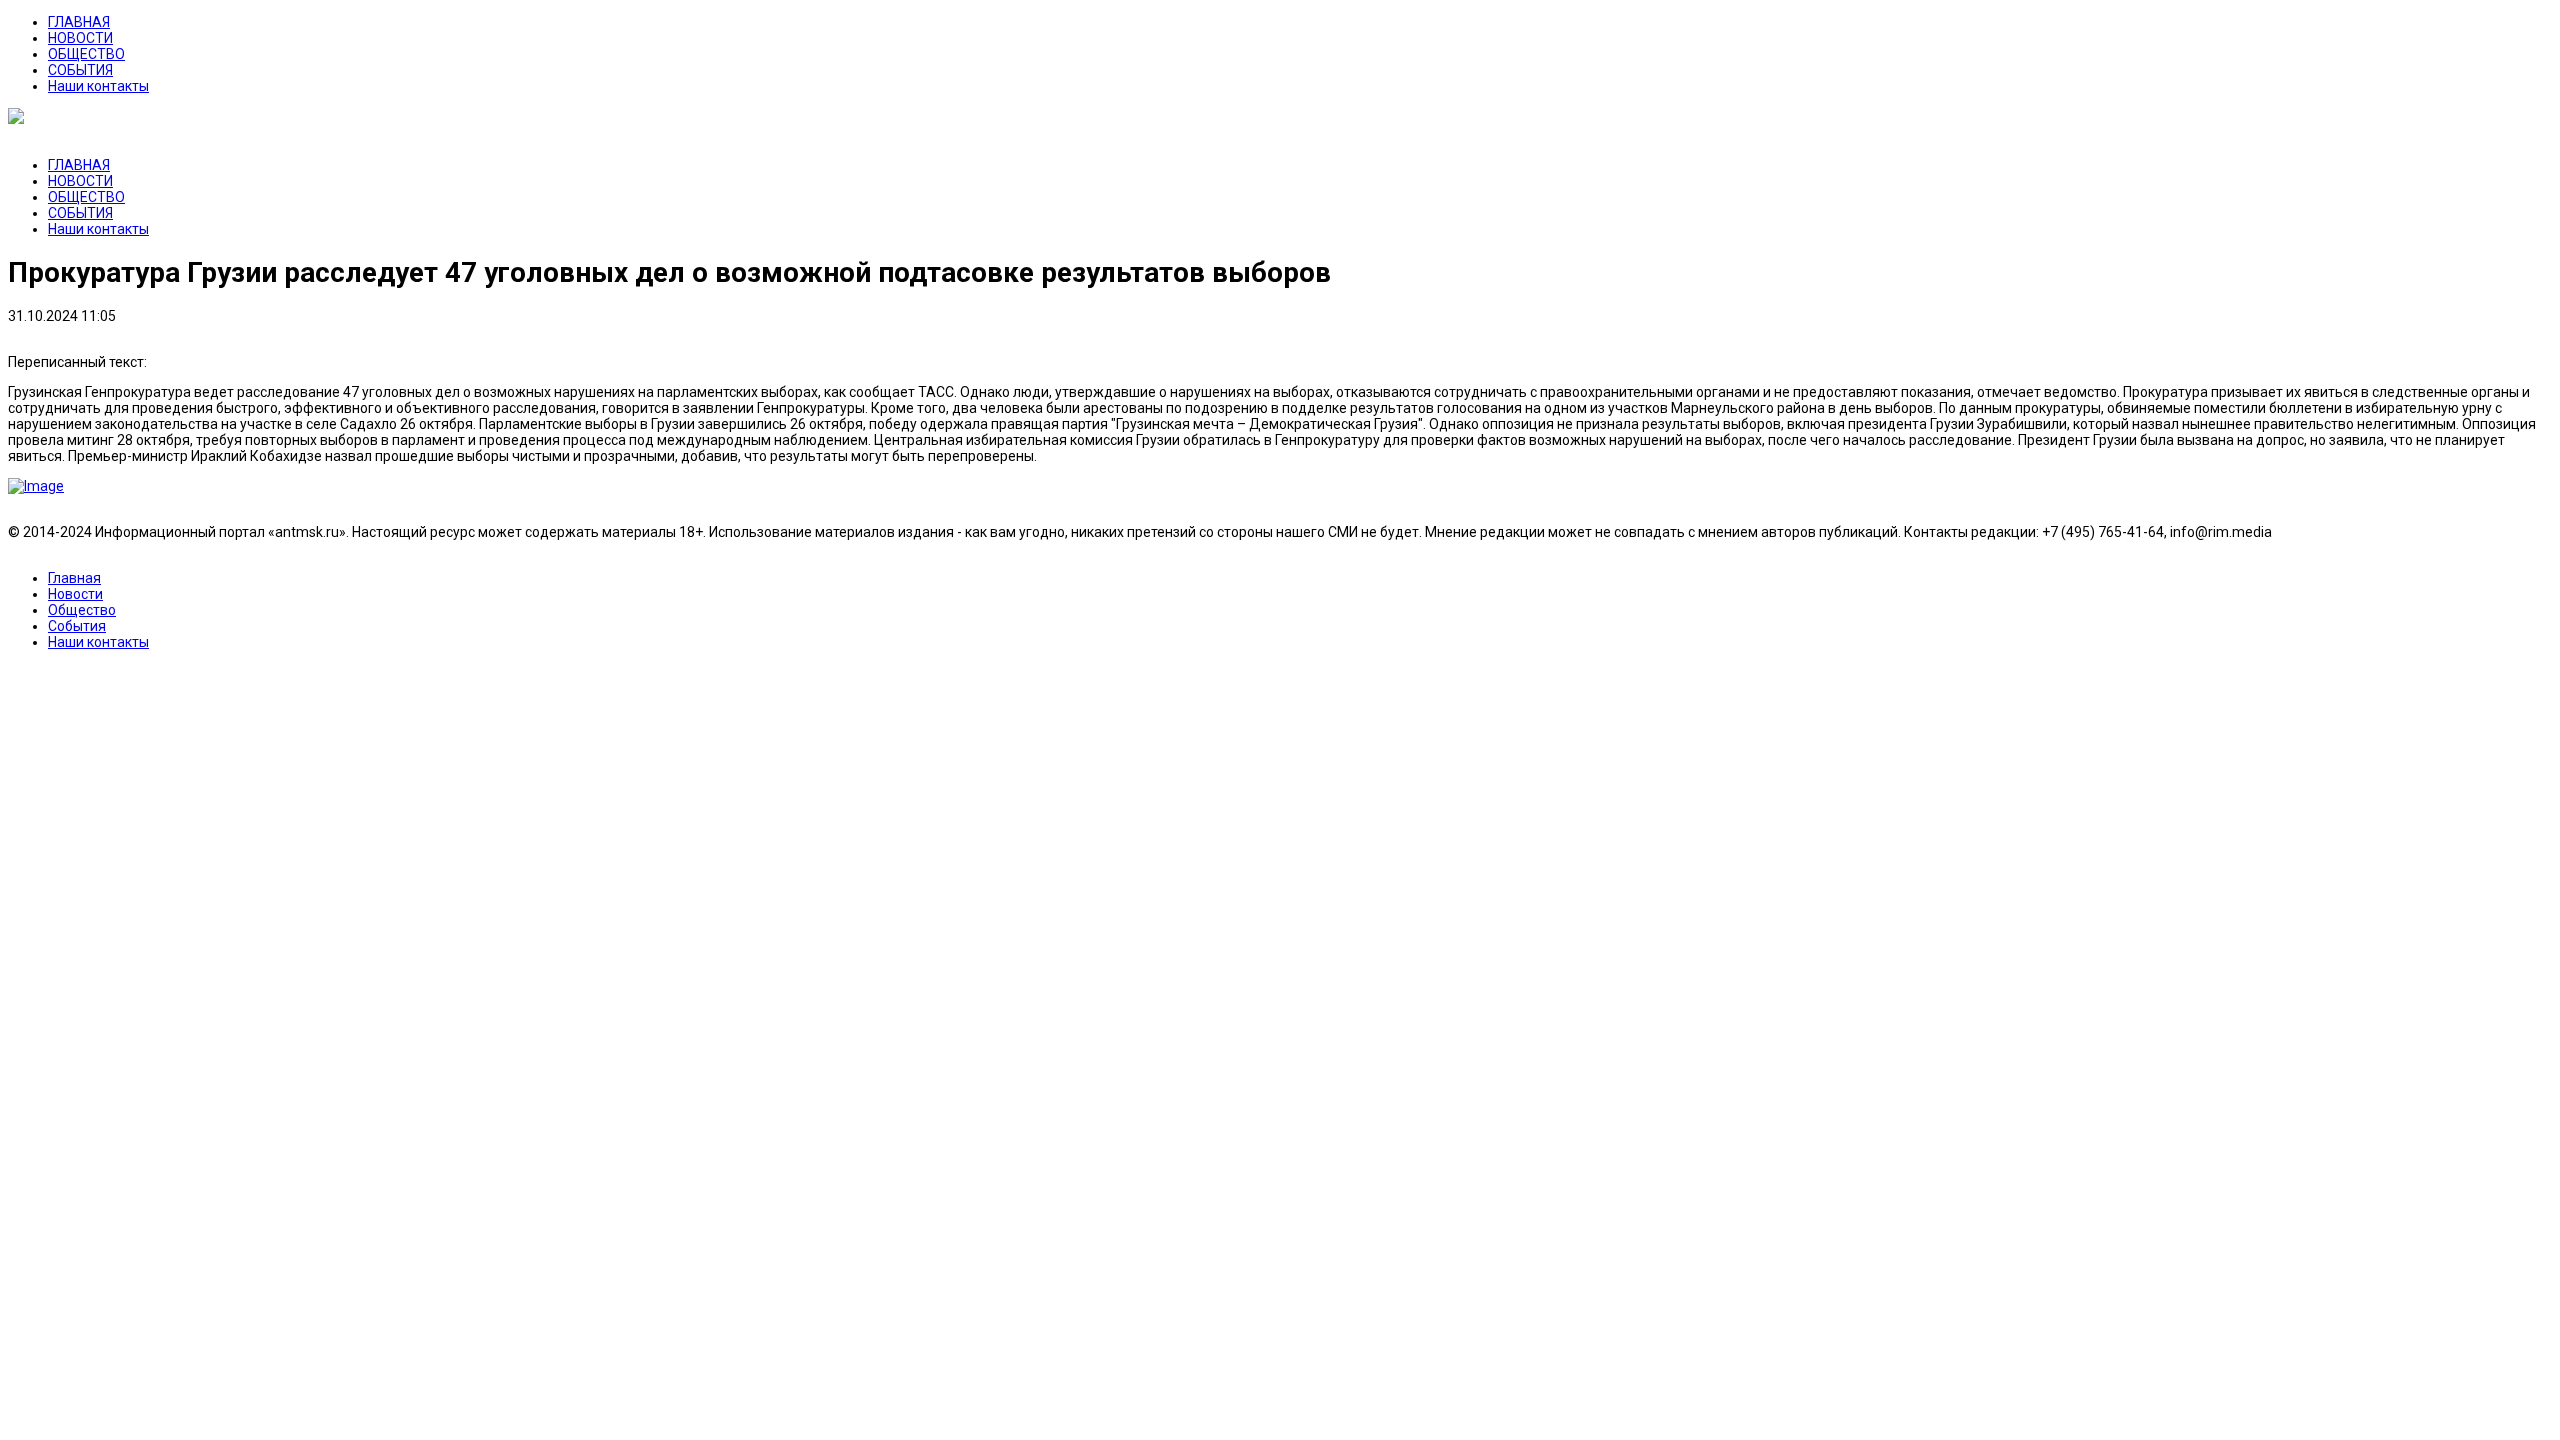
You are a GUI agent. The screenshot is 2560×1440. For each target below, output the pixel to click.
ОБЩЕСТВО (86, 54)
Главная (74, 578)
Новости (75, 594)
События (77, 626)
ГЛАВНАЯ (79, 22)
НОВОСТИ (80, 38)
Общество (82, 610)
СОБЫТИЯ (80, 70)
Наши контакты (98, 86)
